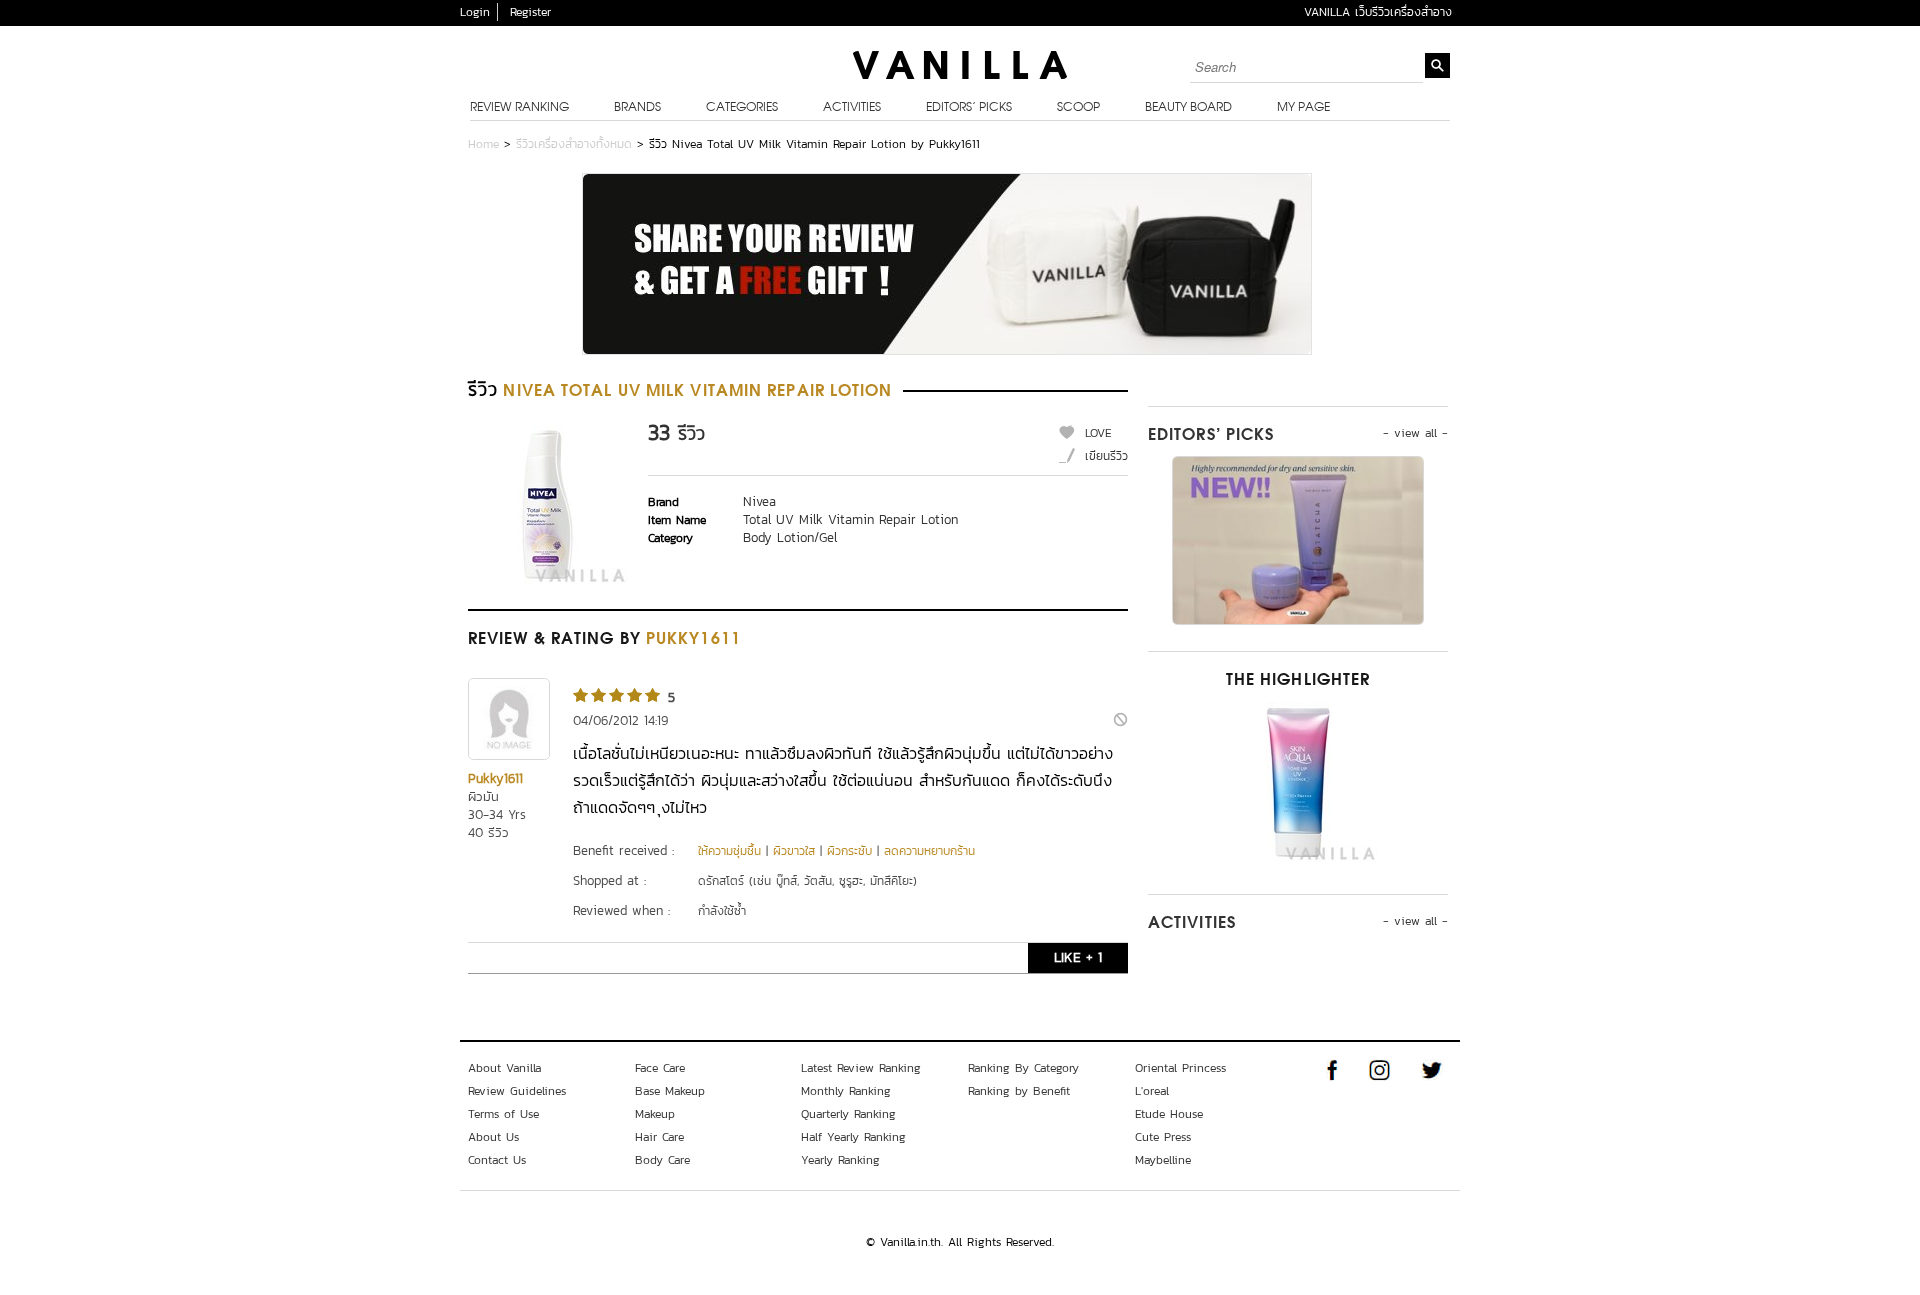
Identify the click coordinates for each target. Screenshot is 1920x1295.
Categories (742, 108)
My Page (1303, 108)
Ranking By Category (1023, 1068)
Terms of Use (503, 1114)
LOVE (1098, 433)
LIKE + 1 (1078, 957)
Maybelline (1163, 1160)
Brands (637, 108)
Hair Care (659, 1137)
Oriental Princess (1180, 1068)
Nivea (759, 501)
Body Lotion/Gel (790, 537)
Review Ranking (519, 108)
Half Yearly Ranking (853, 1137)
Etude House (1169, 1114)
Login (475, 12)
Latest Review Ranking (861, 1068)
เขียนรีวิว (1106, 456)
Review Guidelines (517, 1091)
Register (530, 12)
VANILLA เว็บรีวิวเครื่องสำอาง (1378, 12)
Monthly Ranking (846, 1091)
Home (483, 144)
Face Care (660, 1068)
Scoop (1078, 108)
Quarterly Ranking (848, 1114)
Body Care (662, 1160)
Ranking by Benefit (1019, 1091)
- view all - (1415, 433)
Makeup (655, 1114)
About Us (493, 1137)
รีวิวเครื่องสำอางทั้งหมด (574, 144)
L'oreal (1152, 1091)
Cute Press (1163, 1137)
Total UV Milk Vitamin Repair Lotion (850, 519)
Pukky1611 (495, 778)
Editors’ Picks (969, 108)
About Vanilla (504, 1068)
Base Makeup (670, 1091)
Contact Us (497, 1160)
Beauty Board (1188, 108)
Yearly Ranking (840, 1160)
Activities (852, 108)
